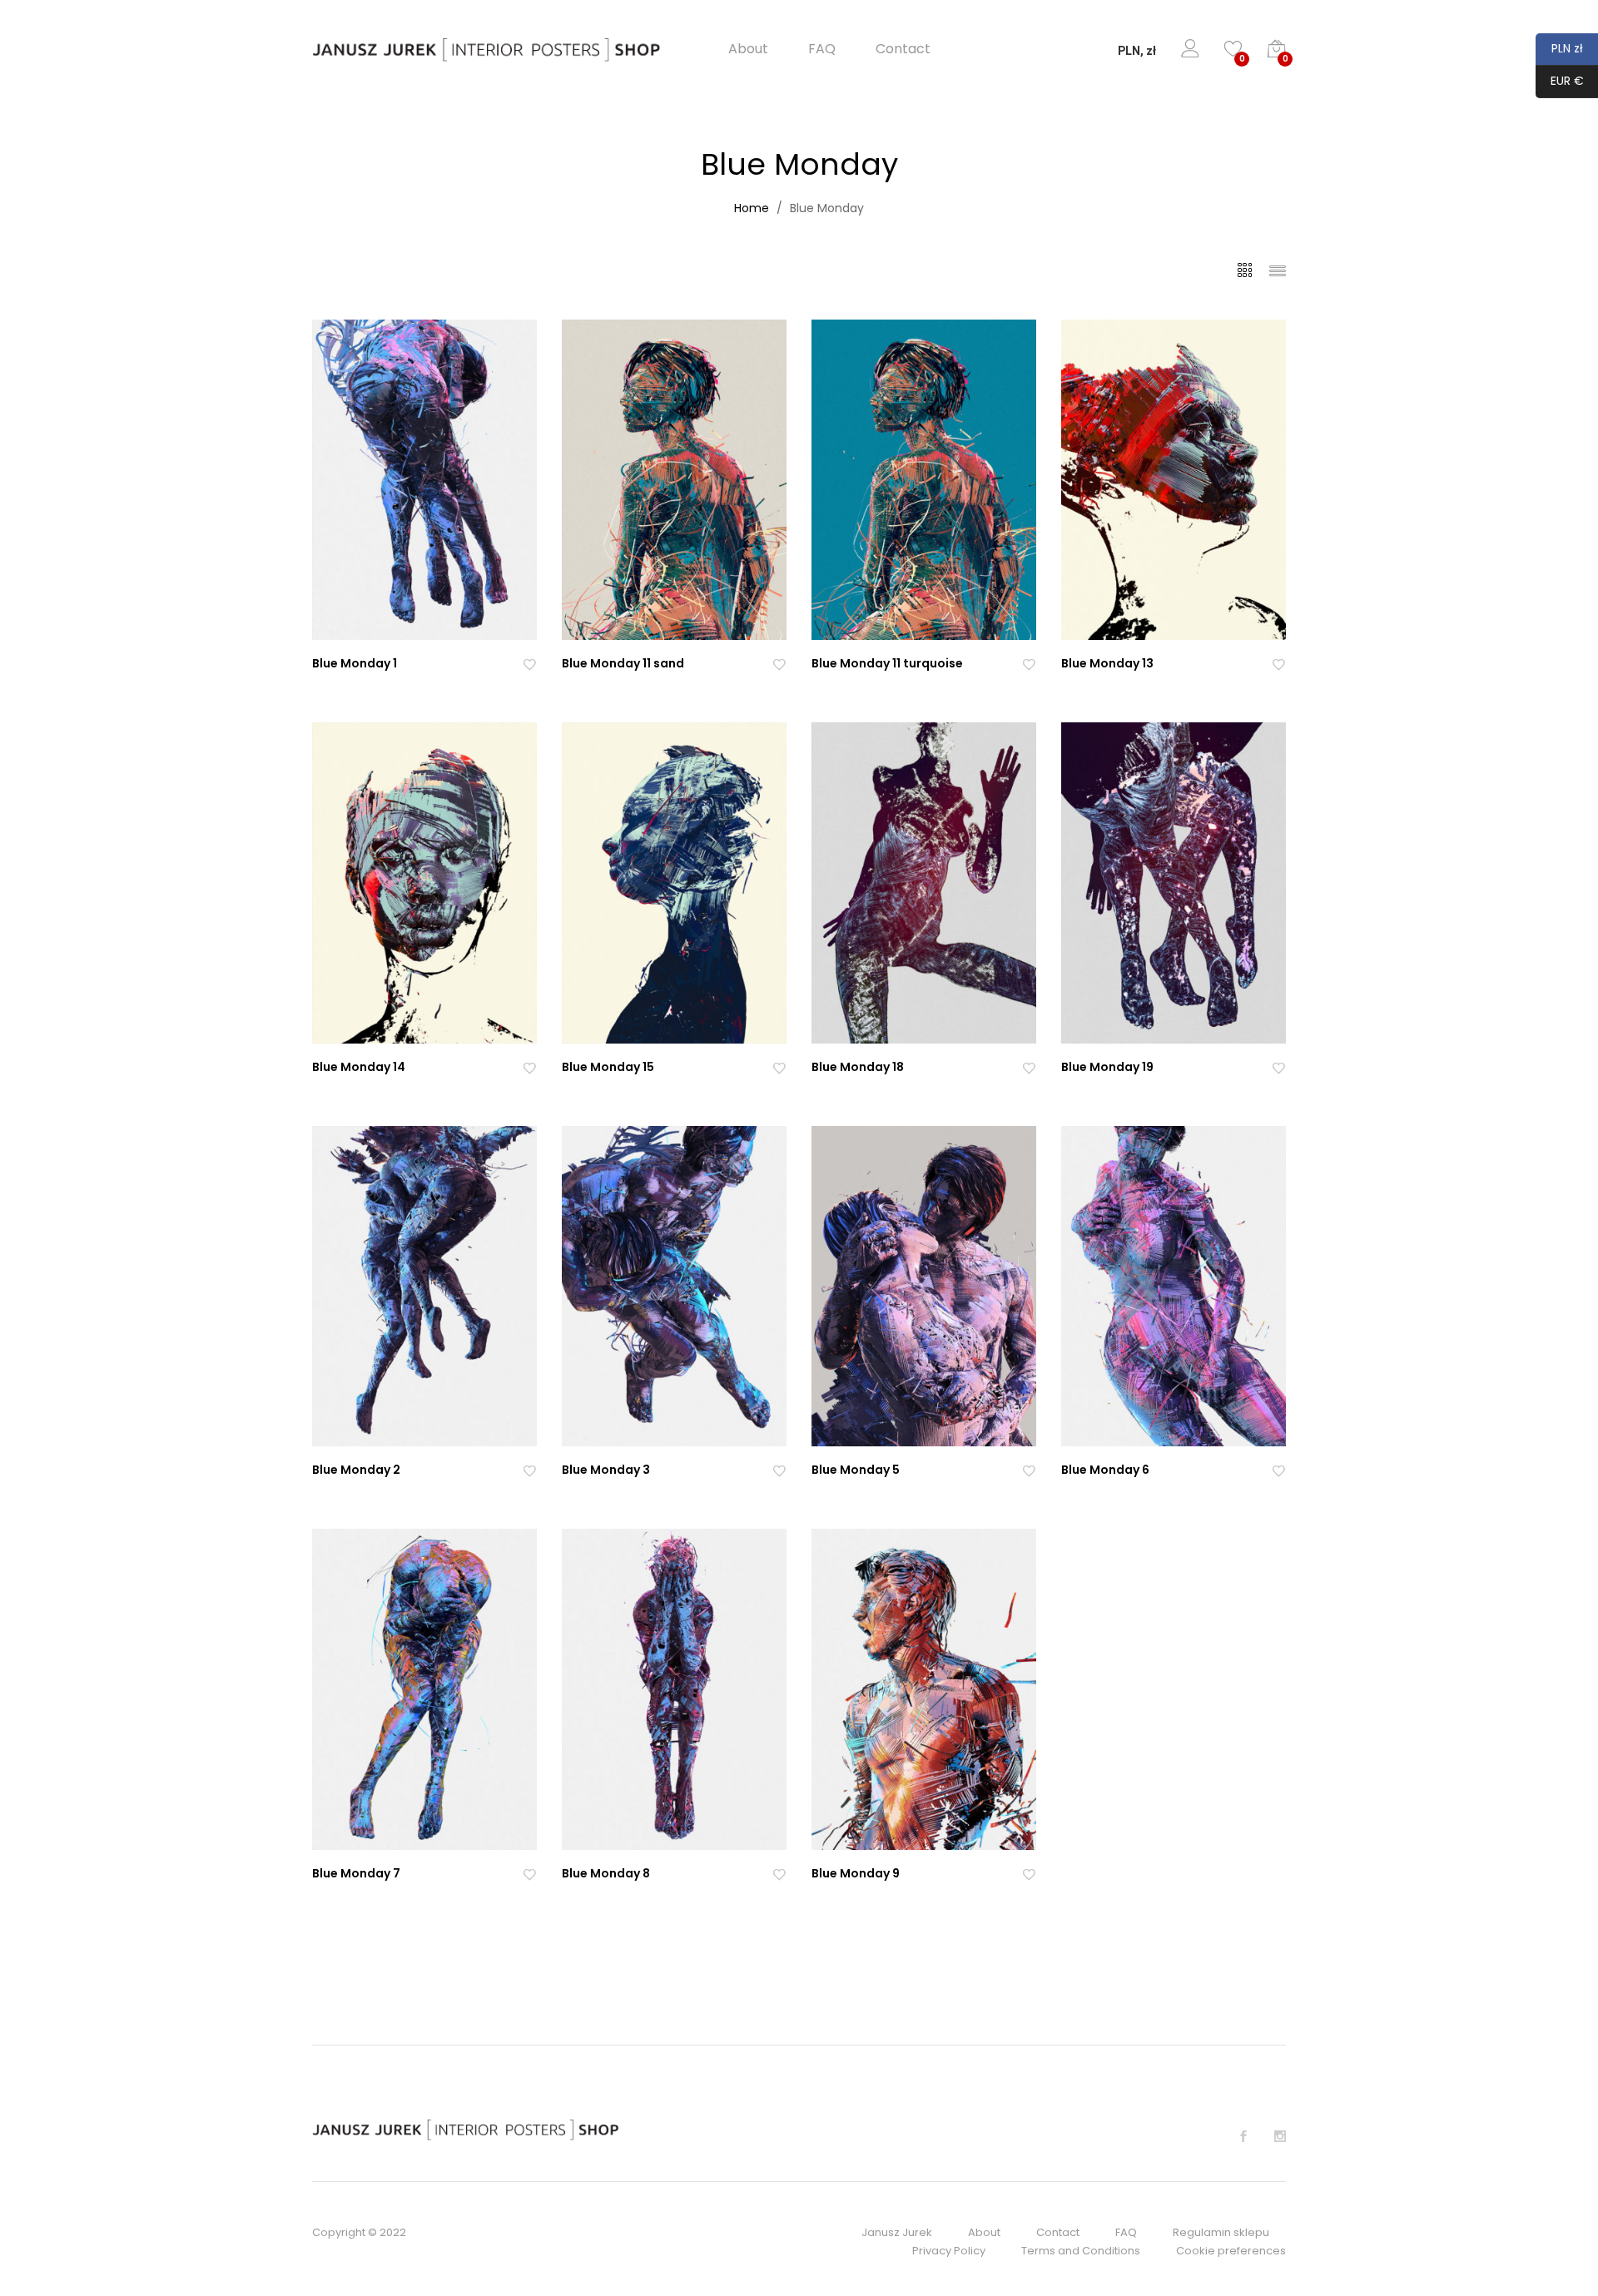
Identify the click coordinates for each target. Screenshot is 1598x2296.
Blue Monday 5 (856, 1470)
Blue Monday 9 (856, 1873)
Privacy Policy (949, 2251)
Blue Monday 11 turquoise (887, 663)
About (748, 49)
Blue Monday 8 (606, 1873)
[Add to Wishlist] (529, 664)
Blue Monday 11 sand (623, 663)
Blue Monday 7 (356, 1873)
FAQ (822, 49)
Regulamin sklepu (1221, 2232)
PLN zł (1559, 48)
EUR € (1560, 81)
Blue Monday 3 (606, 1470)
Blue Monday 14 (359, 1067)
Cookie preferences (1231, 2251)
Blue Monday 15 (608, 1067)
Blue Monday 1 (355, 663)
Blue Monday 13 (1107, 663)
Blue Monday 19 (1107, 1067)
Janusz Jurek (897, 2232)
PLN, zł (1137, 51)
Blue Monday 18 (858, 1067)
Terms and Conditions (1081, 2251)
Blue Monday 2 (356, 1470)
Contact (903, 49)
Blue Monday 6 (1105, 1470)
